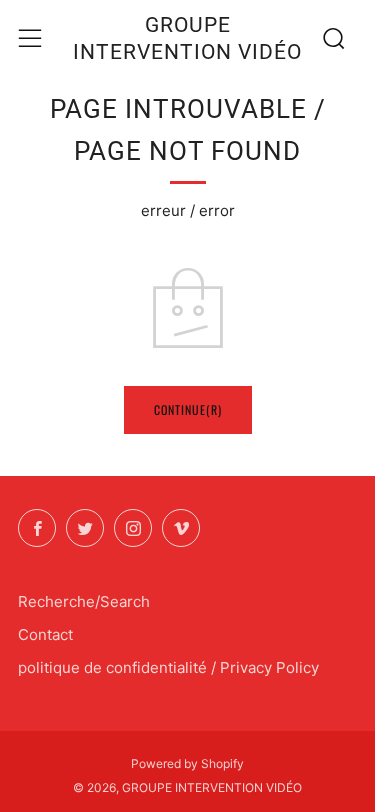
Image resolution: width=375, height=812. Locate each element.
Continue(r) (188, 409)
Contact (45, 634)
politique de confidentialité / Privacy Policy (168, 667)
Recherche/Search (84, 601)
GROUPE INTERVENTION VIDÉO (187, 38)
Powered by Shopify (187, 763)
